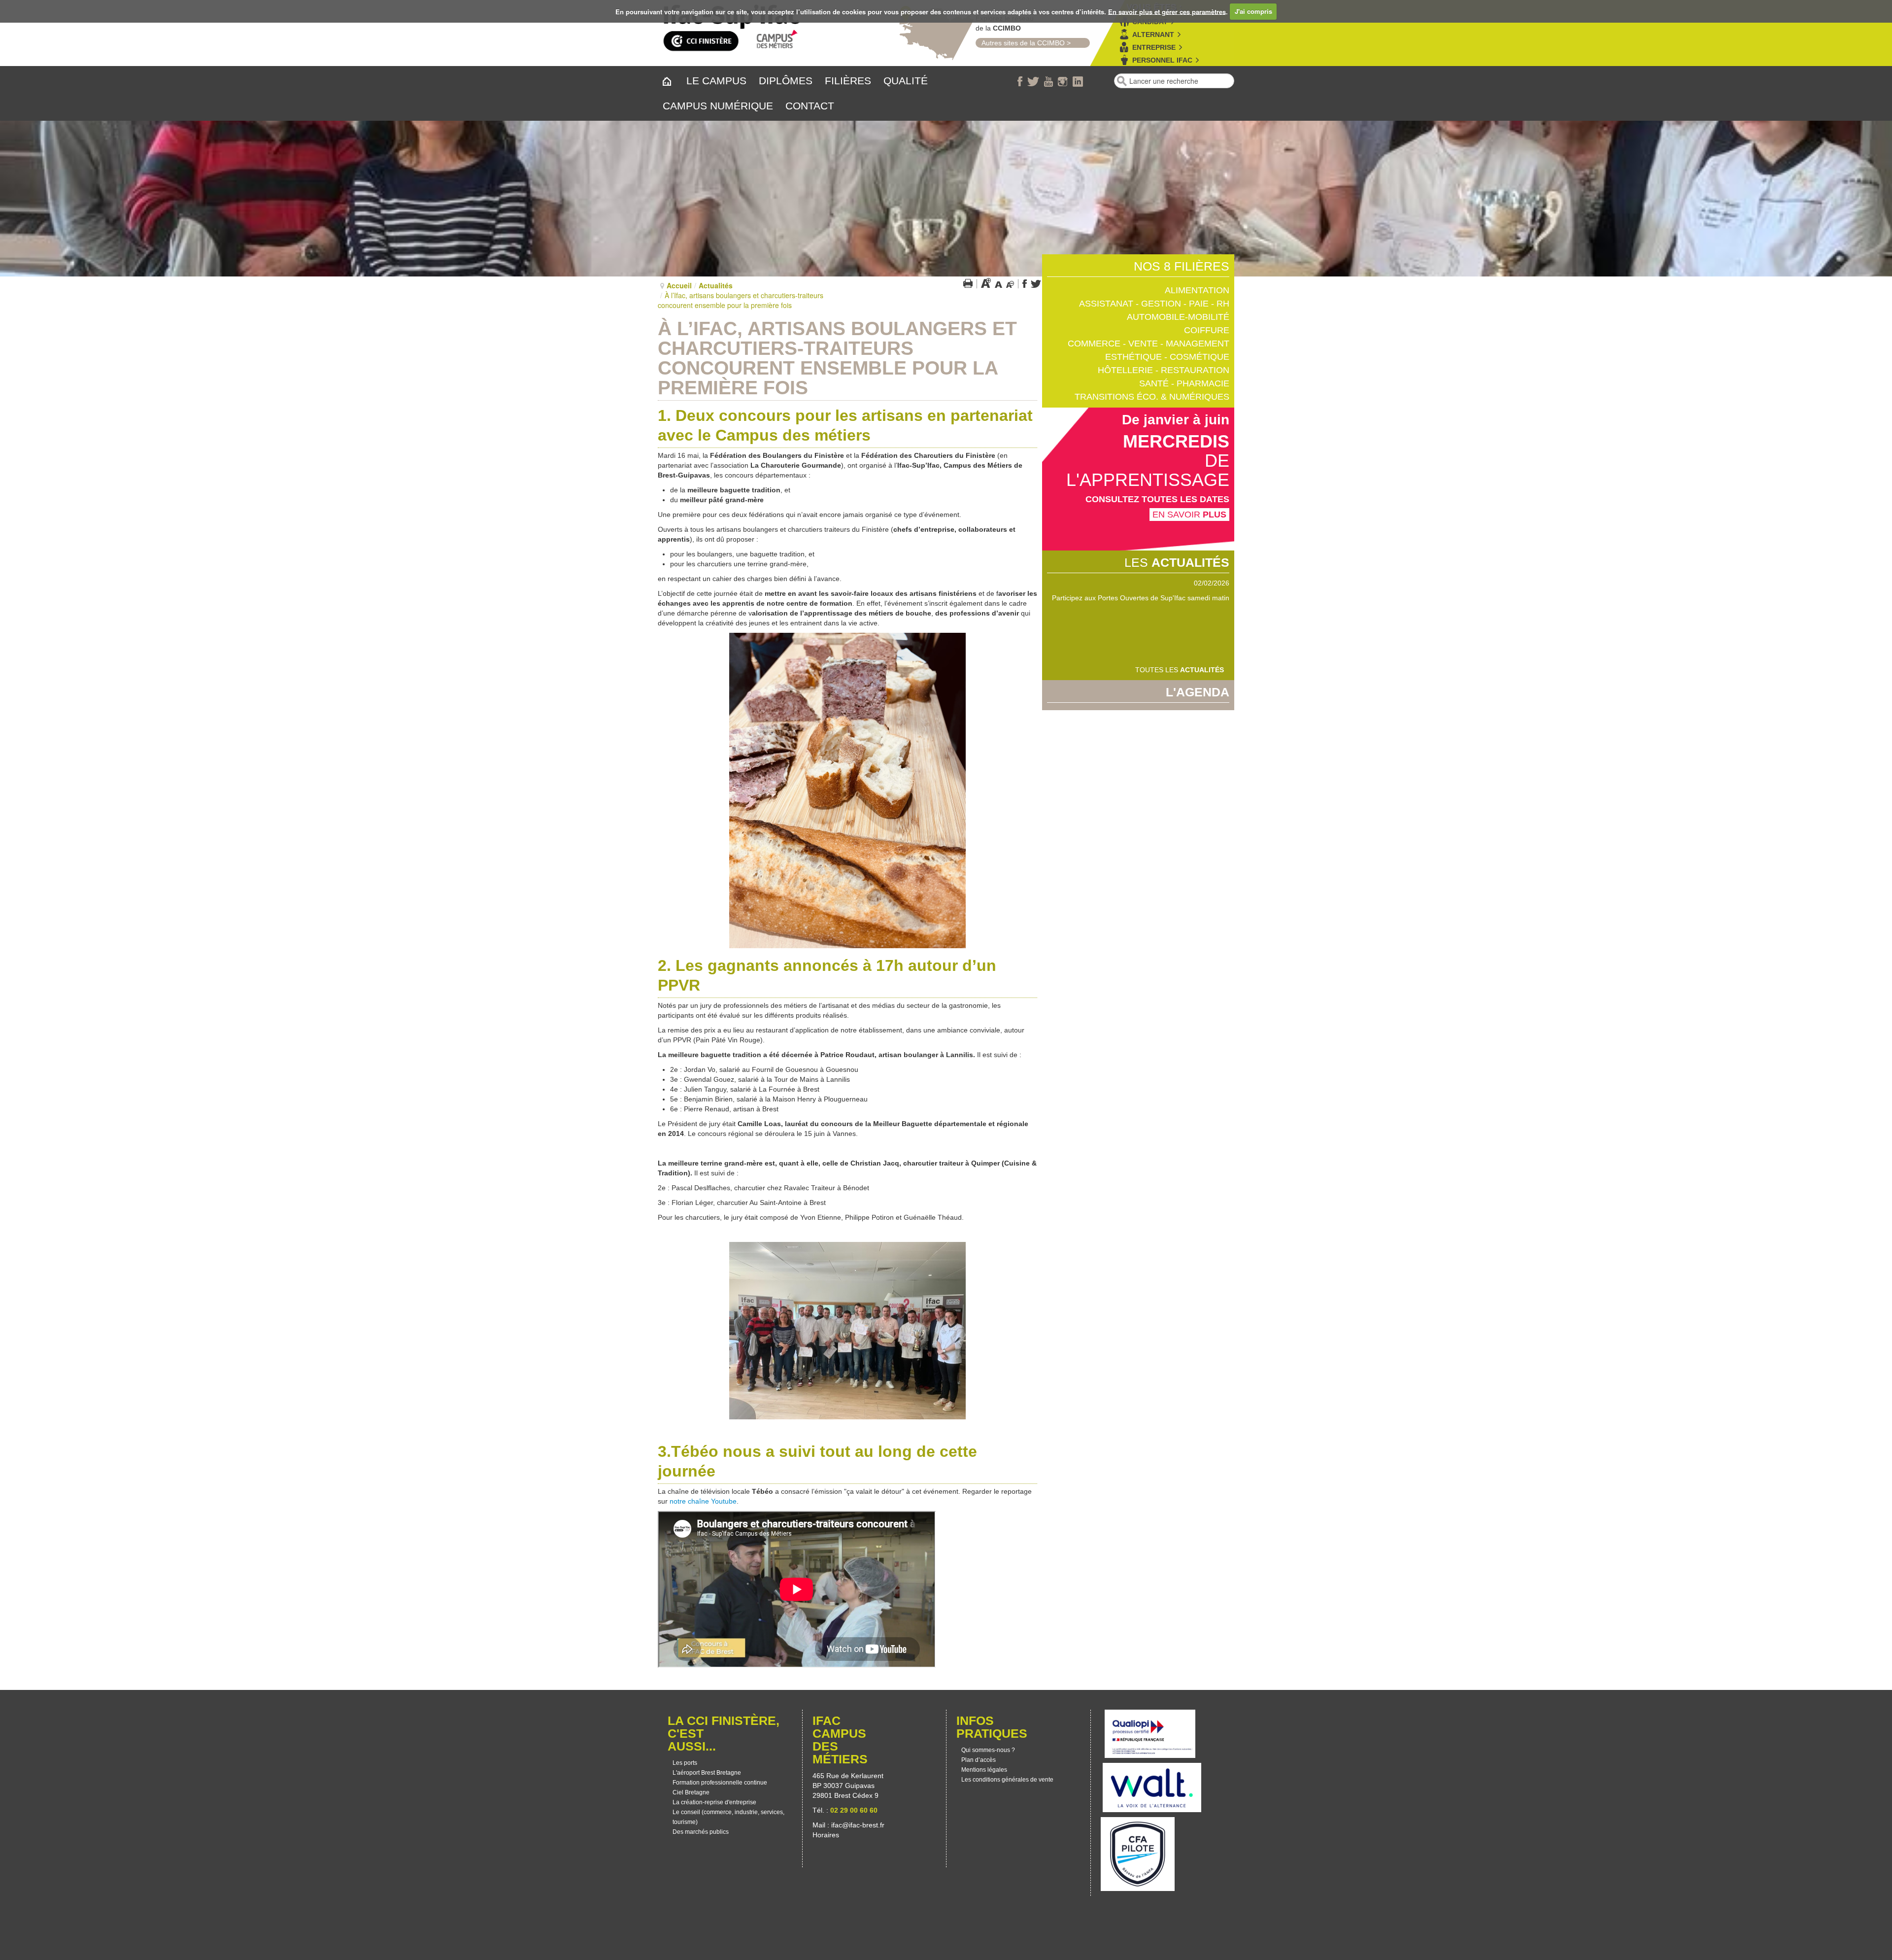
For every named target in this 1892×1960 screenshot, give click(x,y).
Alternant (1153, 34)
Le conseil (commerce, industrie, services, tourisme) (728, 1817)
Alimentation (1197, 290)
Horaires (827, 1835)
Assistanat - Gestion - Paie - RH (1154, 304)
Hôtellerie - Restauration (1164, 370)
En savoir (1189, 515)
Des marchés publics (701, 1832)
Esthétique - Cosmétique (1167, 357)
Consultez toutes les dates (1157, 499)
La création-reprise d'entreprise (714, 1802)
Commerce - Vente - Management (1149, 344)
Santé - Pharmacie (1184, 383)
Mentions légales (984, 1770)
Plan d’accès (979, 1760)
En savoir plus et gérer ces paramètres (1167, 11)
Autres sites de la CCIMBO (1020, 43)
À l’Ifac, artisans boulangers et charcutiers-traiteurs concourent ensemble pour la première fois (837, 358)
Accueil (679, 285)
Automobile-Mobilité (1178, 317)
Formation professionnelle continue (720, 1783)
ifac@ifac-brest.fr (858, 1825)
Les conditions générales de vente (1007, 1780)
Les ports (685, 1763)
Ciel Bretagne (691, 1792)
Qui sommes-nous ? (988, 1750)
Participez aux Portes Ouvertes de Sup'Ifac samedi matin (1141, 598)
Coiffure (1207, 330)
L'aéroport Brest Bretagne (707, 1773)
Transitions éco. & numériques (1152, 397)
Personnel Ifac (1162, 60)
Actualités (716, 285)
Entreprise (1154, 47)
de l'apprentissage (1148, 470)
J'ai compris (1253, 11)
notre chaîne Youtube (703, 1501)
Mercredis (1176, 441)
